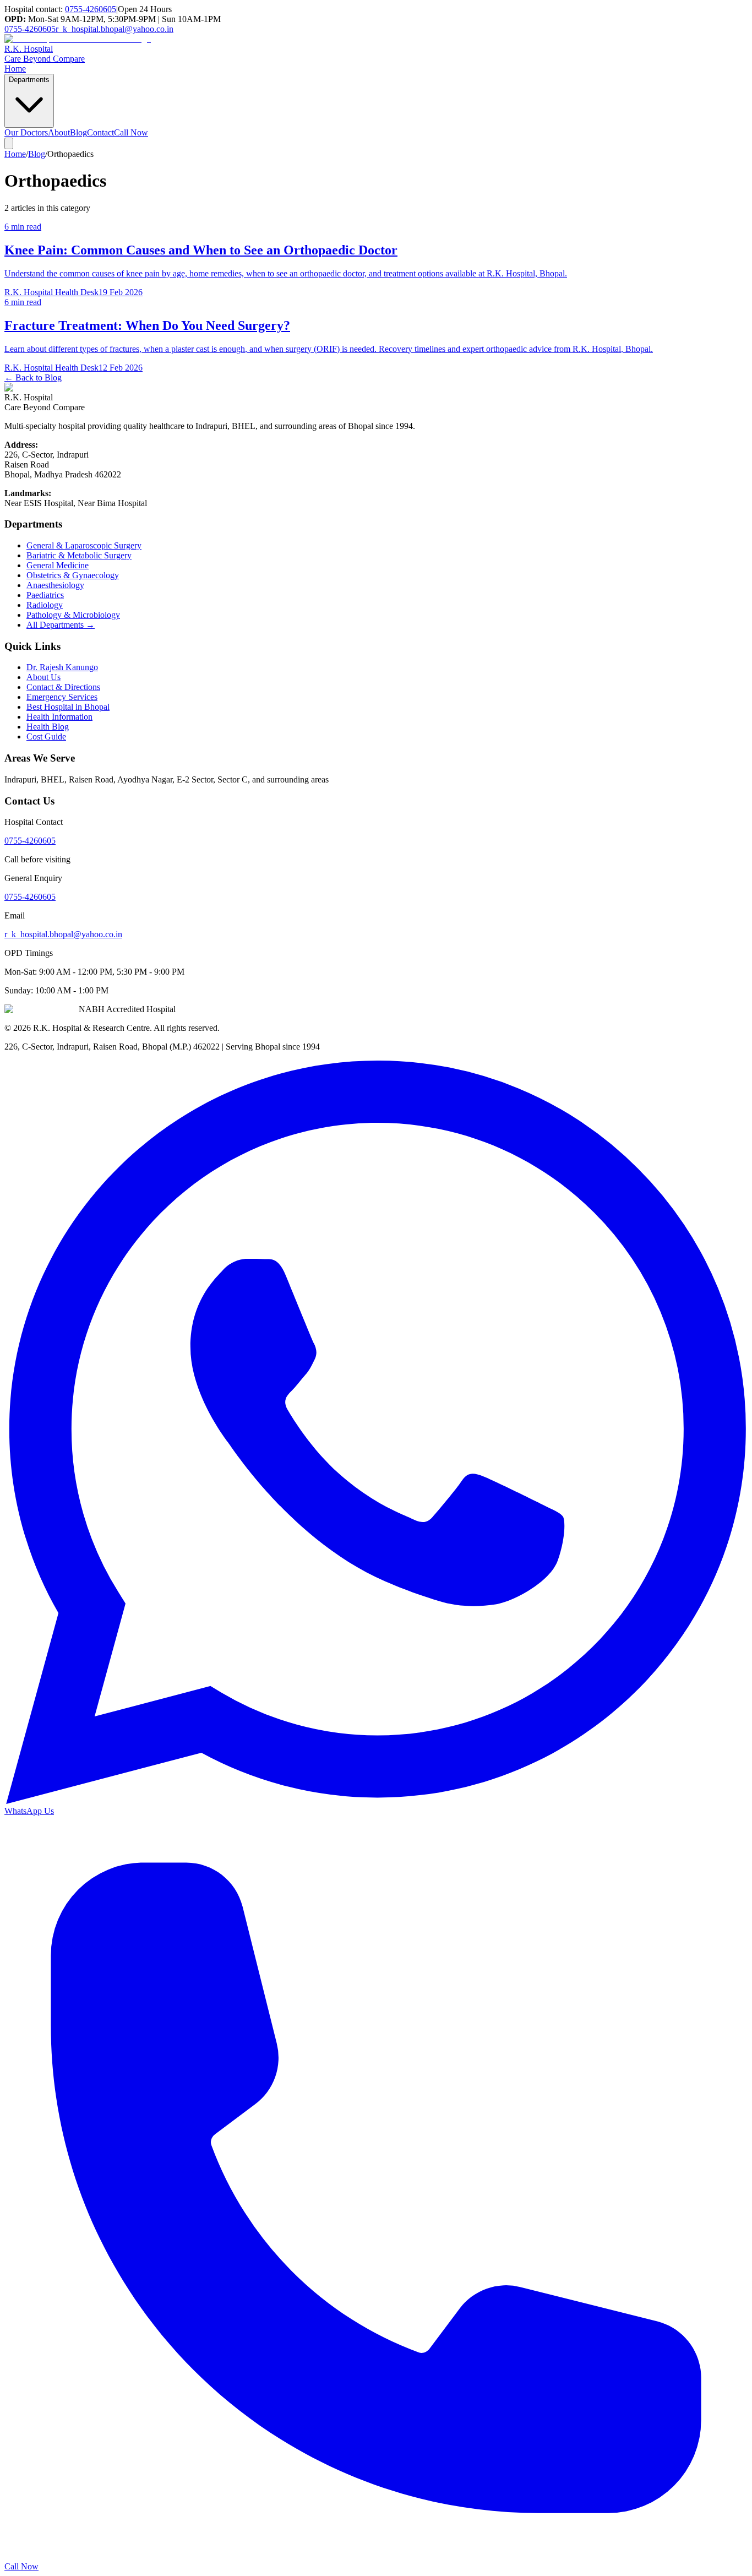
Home (15, 69)
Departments (29, 80)
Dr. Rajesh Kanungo (62, 667)
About (59, 132)
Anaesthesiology (55, 585)
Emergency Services (62, 697)
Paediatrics (45, 595)
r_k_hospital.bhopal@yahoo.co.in (115, 29)
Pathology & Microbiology (73, 615)
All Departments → (61, 625)
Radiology (45, 605)
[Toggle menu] (9, 143)
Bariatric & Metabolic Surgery (79, 555)
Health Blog (48, 727)
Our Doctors (26, 132)
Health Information (59, 717)
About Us (43, 677)
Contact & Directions (63, 687)
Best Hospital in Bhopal (68, 707)
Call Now (131, 132)
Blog (78, 132)
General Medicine (58, 565)
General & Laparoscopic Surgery (84, 545)
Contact (100, 132)
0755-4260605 (91, 9)
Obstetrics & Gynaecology (73, 575)
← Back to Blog (33, 377)
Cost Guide (46, 737)
